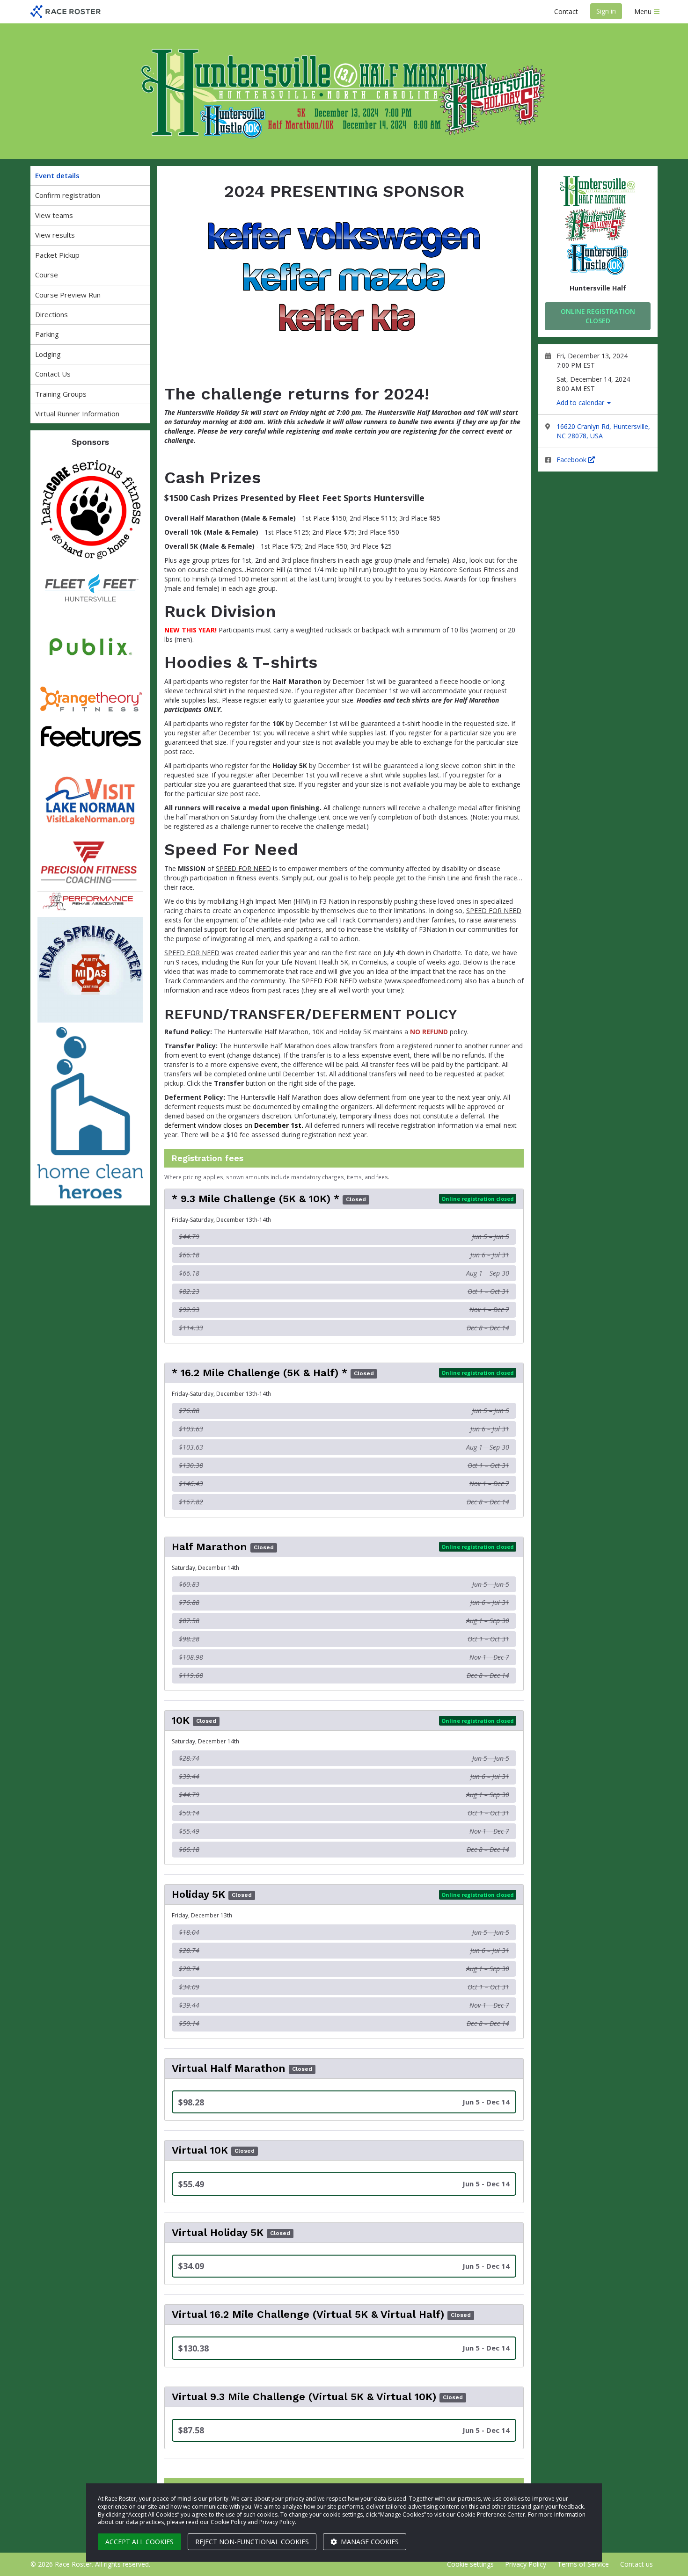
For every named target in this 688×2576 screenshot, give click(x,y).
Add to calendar (581, 403)
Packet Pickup (57, 255)
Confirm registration (68, 195)
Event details (57, 175)
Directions (51, 314)
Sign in (606, 11)
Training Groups (61, 394)
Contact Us (53, 374)
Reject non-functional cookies (252, 2542)
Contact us (637, 2564)
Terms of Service (583, 2564)
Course (47, 275)
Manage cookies (369, 2542)
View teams (54, 215)
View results (55, 235)
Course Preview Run (68, 295)
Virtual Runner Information (77, 414)
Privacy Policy (526, 2564)
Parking (47, 334)
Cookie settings (470, 2564)
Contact (566, 11)
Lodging (48, 354)
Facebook (572, 460)
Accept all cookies (139, 2542)
